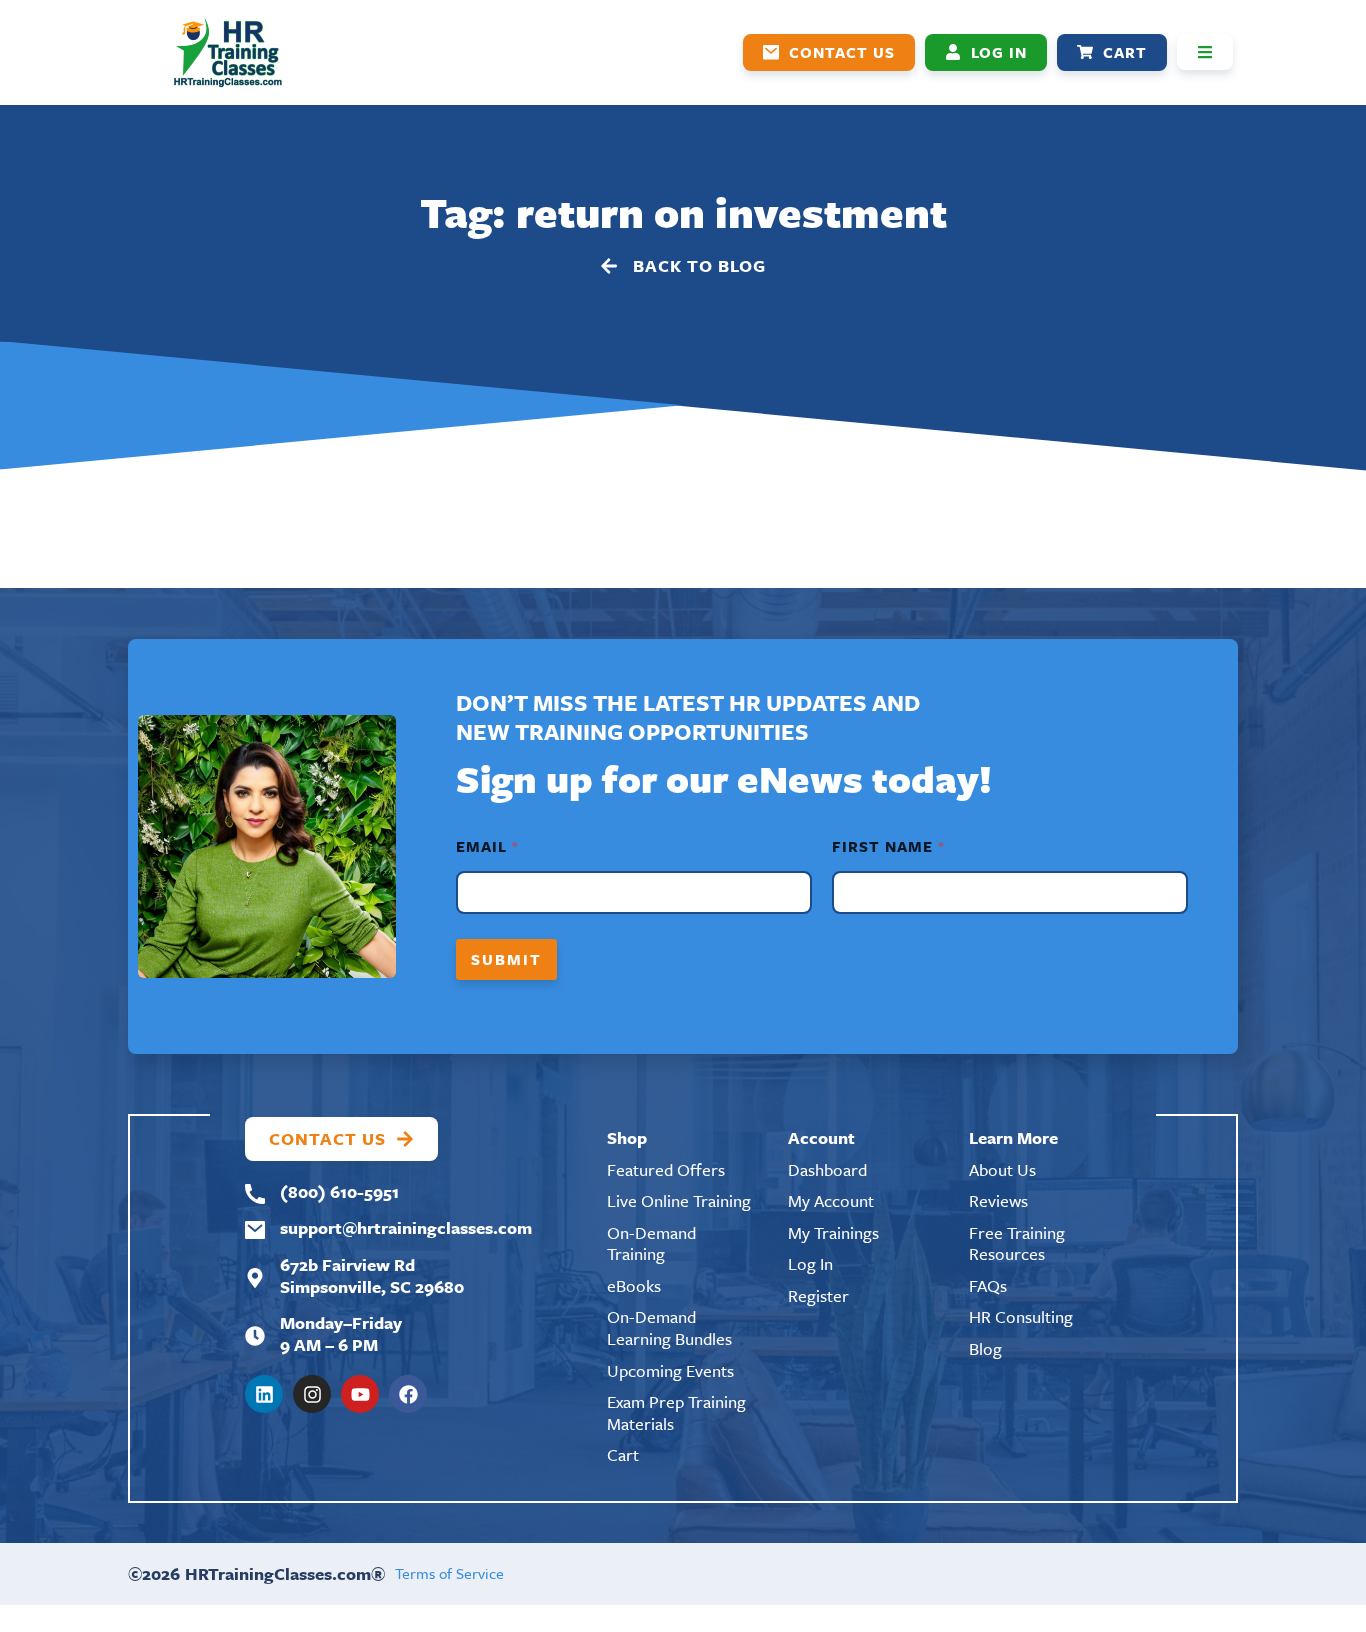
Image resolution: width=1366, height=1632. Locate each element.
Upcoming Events (670, 1370)
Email (486, 846)
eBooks (634, 1285)
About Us (1002, 1169)
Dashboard (827, 1169)
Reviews (998, 1200)
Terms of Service (449, 1573)
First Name (887, 846)
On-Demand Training (651, 1243)
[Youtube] (360, 1394)
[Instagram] (312, 1394)
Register (818, 1295)
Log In (810, 1263)
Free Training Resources (1017, 1243)
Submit (506, 959)
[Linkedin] (264, 1394)
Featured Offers (666, 1169)
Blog (985, 1348)
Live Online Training (679, 1200)
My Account (831, 1200)
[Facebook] (408, 1394)
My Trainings (833, 1232)
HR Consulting (1021, 1316)
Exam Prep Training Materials (676, 1412)
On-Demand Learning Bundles (669, 1327)
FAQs (988, 1285)
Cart (623, 1454)
